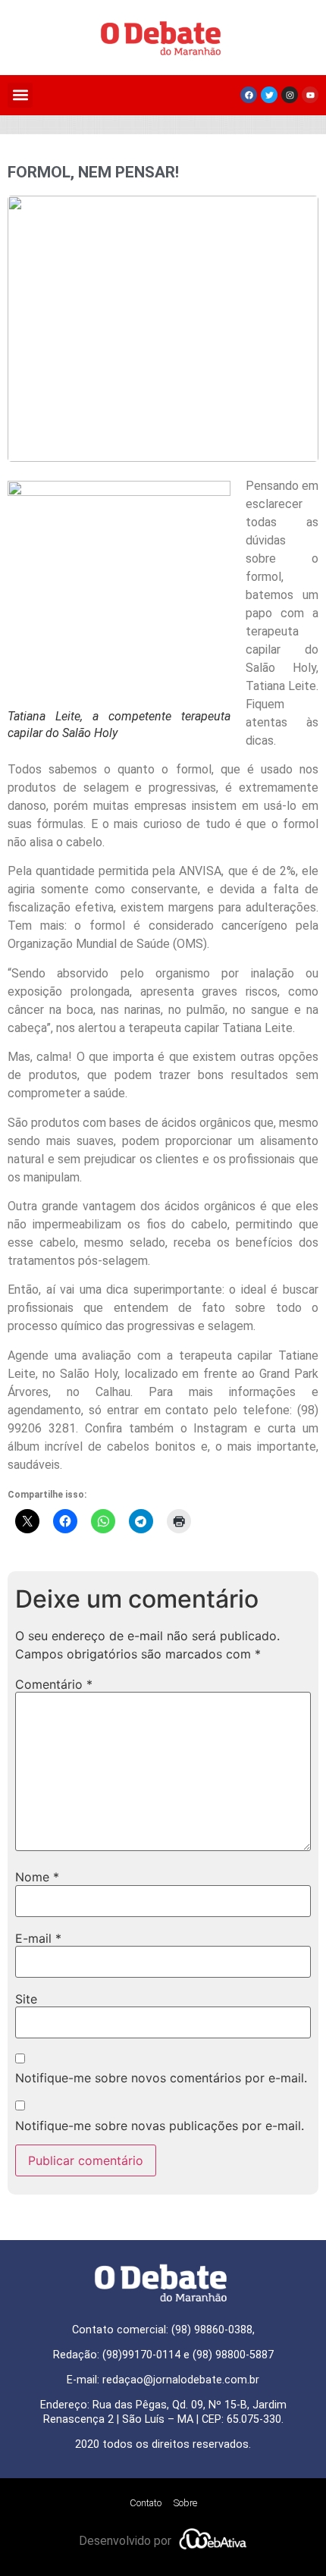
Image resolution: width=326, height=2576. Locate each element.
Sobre (185, 2503)
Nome (37, 1877)
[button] (20, 95)
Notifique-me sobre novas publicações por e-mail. (160, 2126)
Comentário (54, 1684)
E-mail (38, 1938)
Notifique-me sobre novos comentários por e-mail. (161, 2078)
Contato (146, 2503)
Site (26, 1999)
